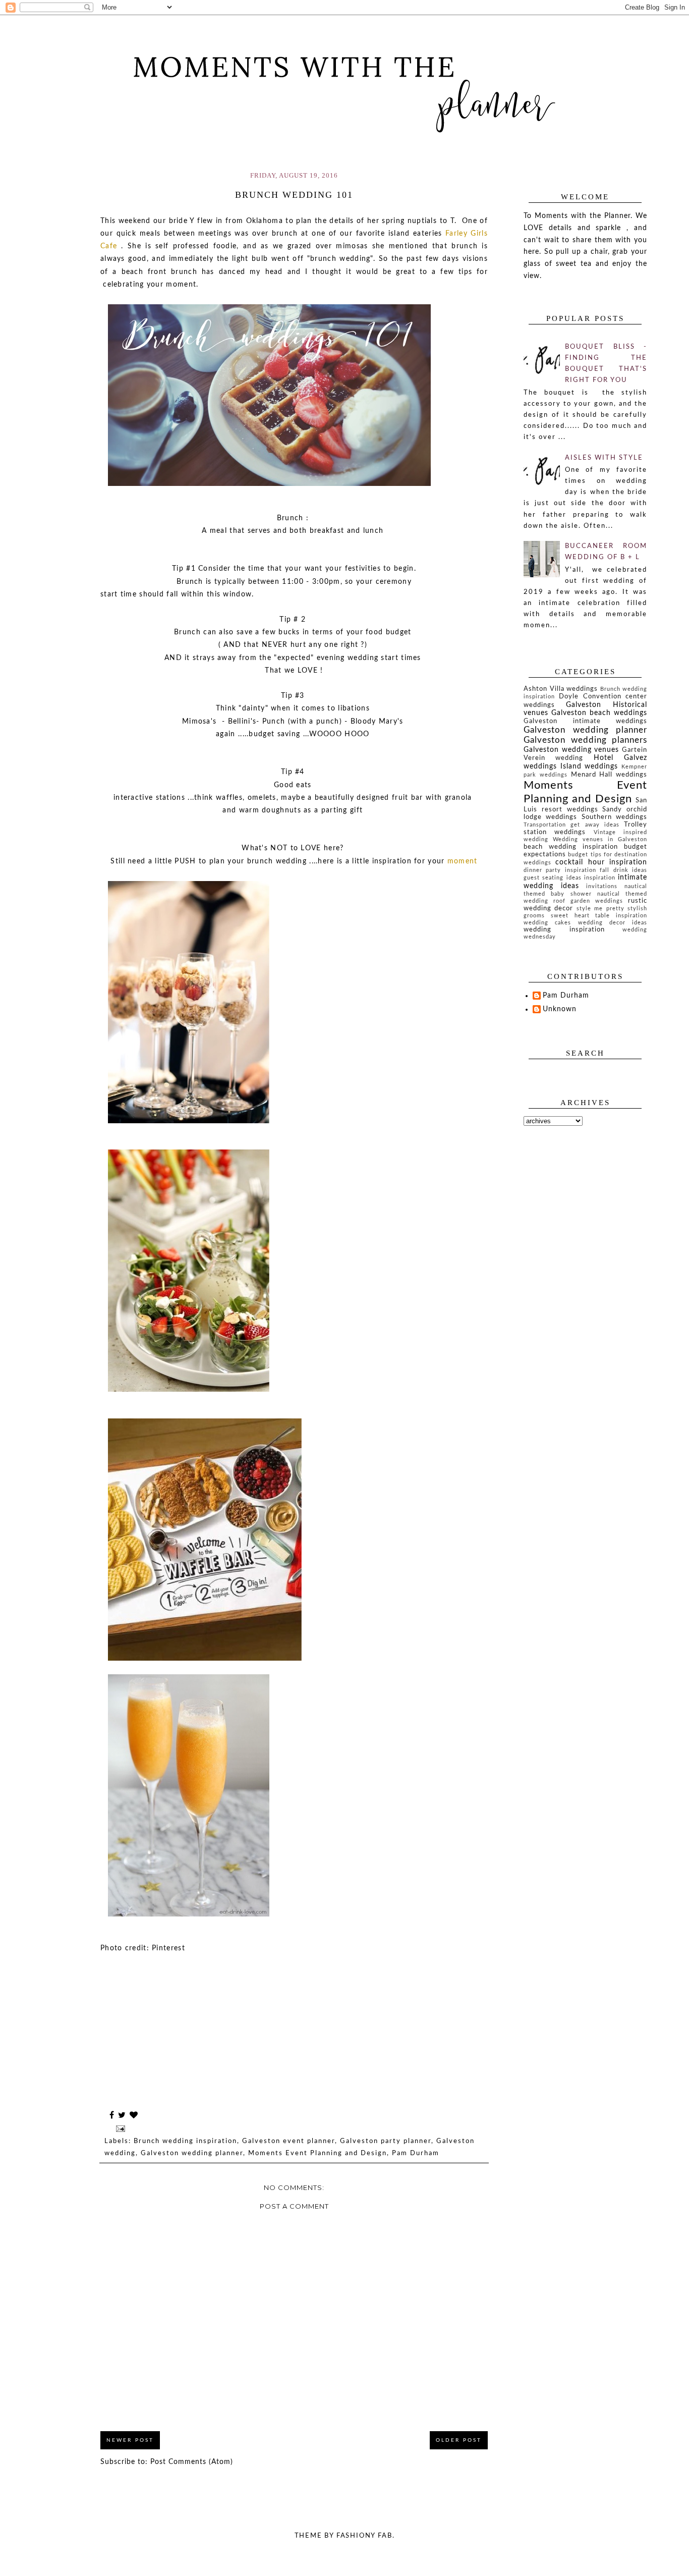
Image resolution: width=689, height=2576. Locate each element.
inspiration (600, 878)
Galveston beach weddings (599, 713)
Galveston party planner (386, 2141)
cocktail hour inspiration (601, 862)
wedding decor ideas (613, 923)
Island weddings (589, 766)
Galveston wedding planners (585, 740)
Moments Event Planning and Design (318, 2153)
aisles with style (604, 458)
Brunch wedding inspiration (185, 2141)
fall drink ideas (623, 870)
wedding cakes (547, 923)
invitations (602, 886)
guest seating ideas (553, 878)
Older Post (459, 2440)
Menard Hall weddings (609, 775)
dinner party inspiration (560, 870)
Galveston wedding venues (571, 750)
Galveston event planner (289, 2141)
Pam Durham (416, 2153)
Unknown (560, 1009)
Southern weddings (614, 817)
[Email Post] (120, 2129)
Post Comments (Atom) (192, 2462)
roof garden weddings (588, 901)
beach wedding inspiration (571, 847)
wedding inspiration (564, 929)
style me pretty (600, 909)
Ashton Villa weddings (561, 689)
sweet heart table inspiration (599, 916)
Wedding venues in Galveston (600, 839)
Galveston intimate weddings (585, 721)
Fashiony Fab (364, 2536)
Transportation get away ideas (571, 825)
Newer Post (130, 2440)
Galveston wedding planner (192, 2153)
